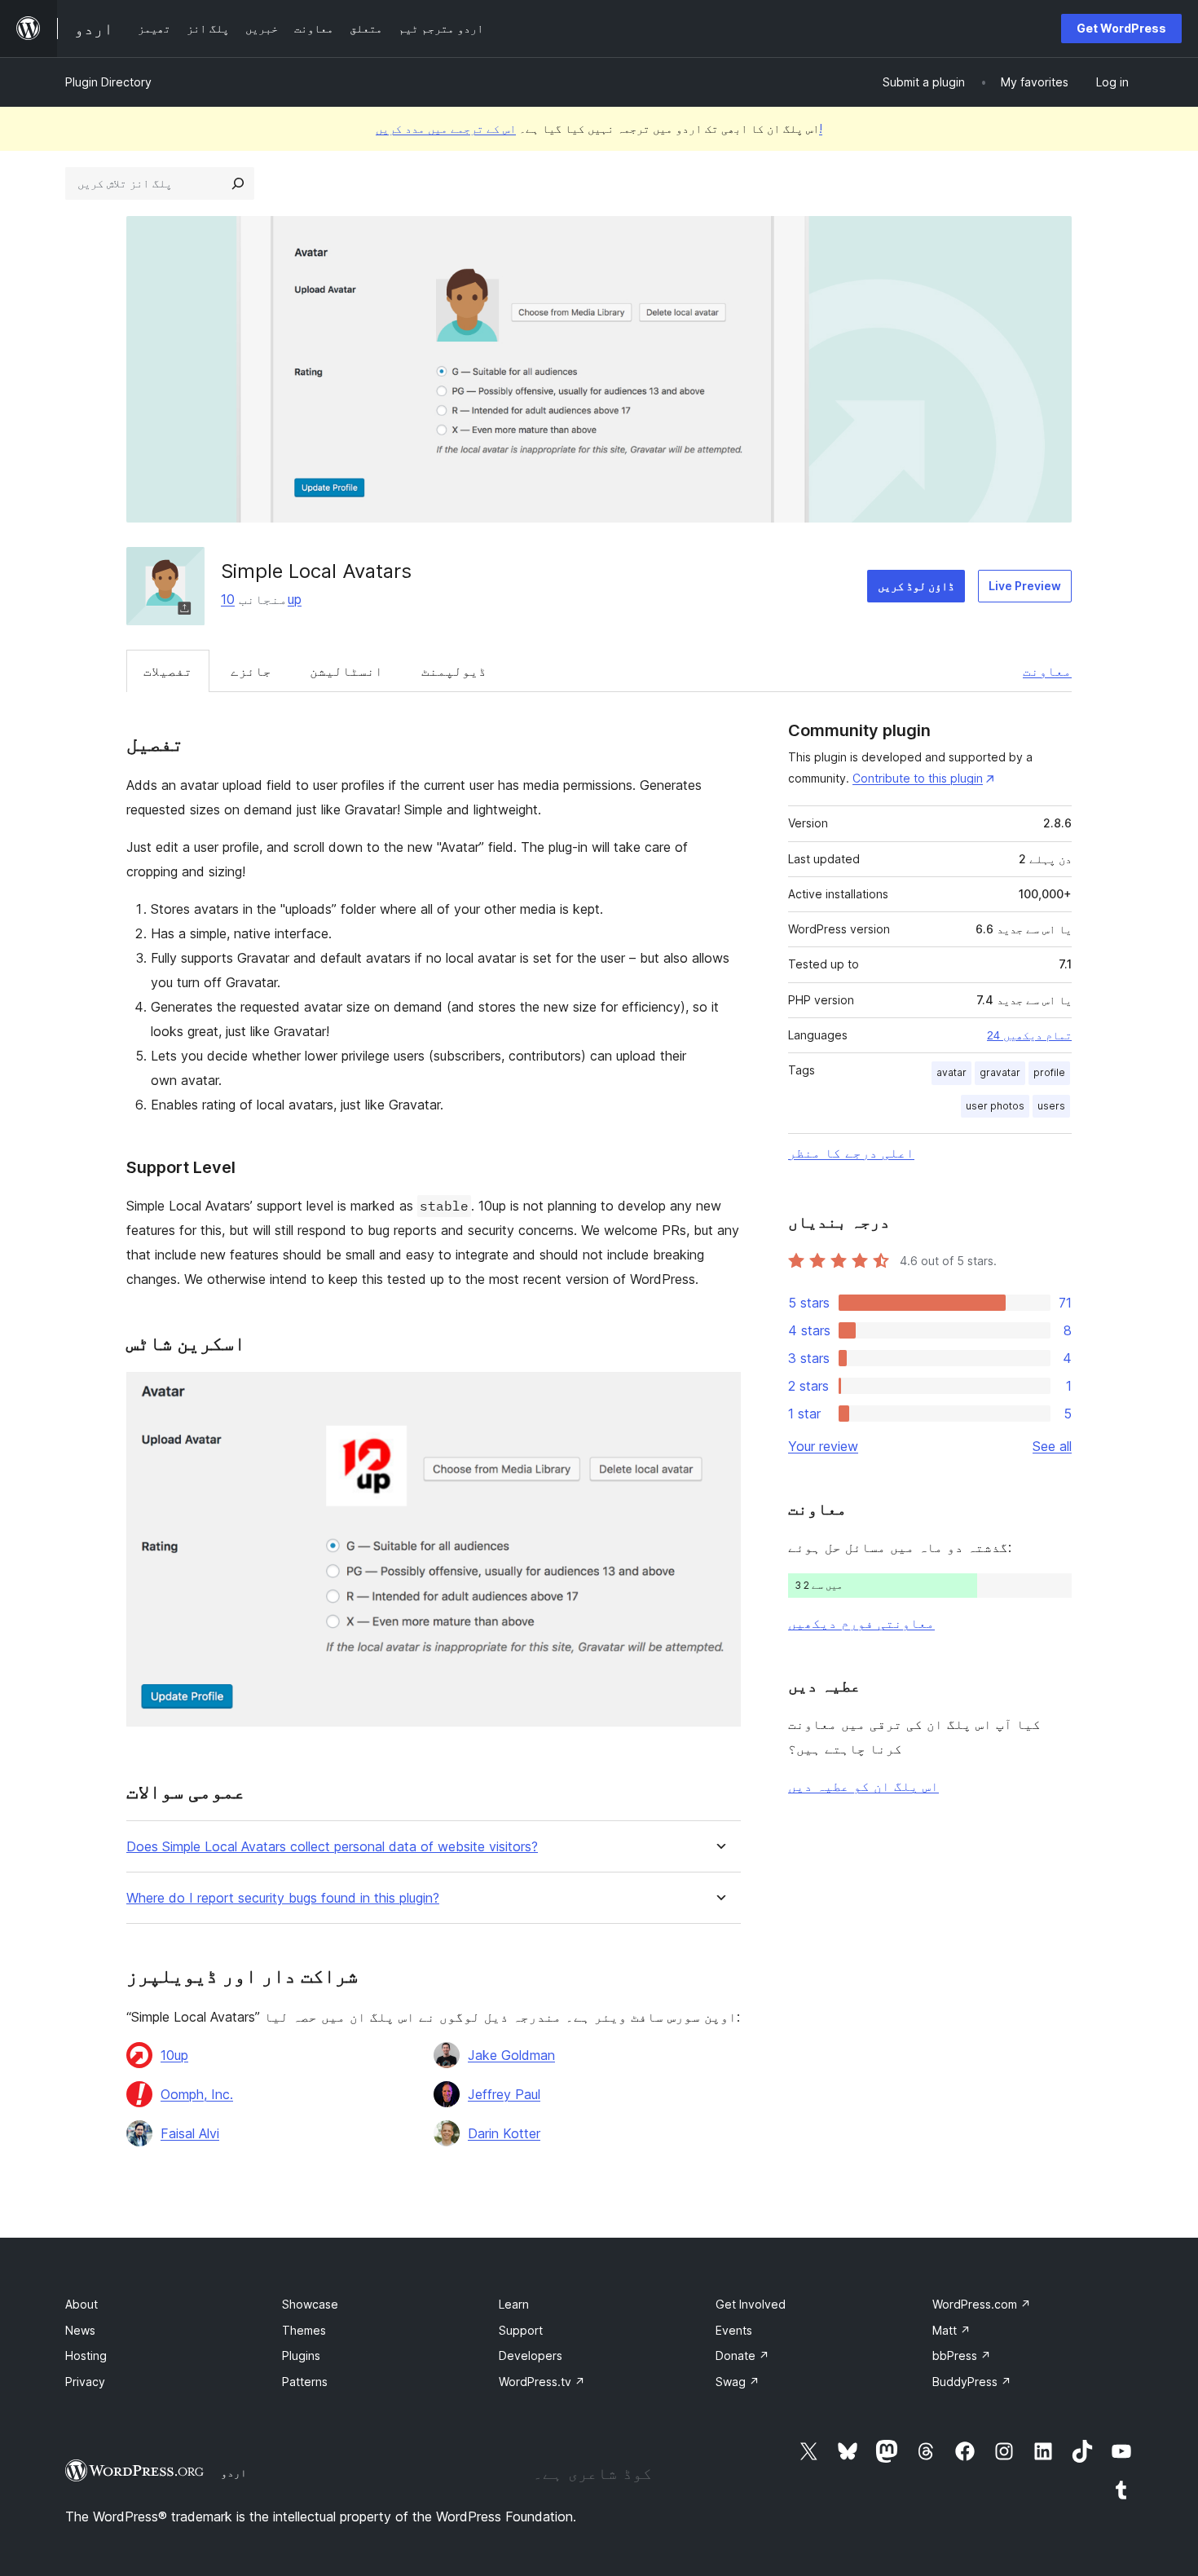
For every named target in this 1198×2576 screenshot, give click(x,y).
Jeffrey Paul (504, 2094)
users (1051, 1106)
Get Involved (751, 2304)
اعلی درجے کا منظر (851, 1153)
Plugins (301, 2355)
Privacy (85, 2382)
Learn (514, 2304)
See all (1052, 1446)
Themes (304, 2330)
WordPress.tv (542, 2382)
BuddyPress (972, 2382)
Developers (531, 2355)
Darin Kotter (504, 2133)
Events (734, 2330)
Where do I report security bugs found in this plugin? (283, 1898)
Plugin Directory (108, 82)
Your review (823, 1446)
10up (174, 2055)
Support (521, 2330)
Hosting (86, 2355)
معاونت (1047, 671)
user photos (995, 1106)
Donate (742, 2355)
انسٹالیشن (346, 671)
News (80, 2330)
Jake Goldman (511, 2055)
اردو (234, 2472)
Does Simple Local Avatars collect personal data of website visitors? (332, 1847)
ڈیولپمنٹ (454, 671)
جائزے (251, 671)
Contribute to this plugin (918, 778)
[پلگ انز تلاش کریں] (238, 183)
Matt (951, 2330)
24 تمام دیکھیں (1029, 1035)
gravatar (1000, 1072)
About (81, 2304)
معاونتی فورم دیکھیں (861, 1623)
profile (1049, 1072)
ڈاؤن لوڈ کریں (916, 586)
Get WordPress (1121, 28)
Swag (738, 2382)
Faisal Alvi (190, 2133)
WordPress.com (982, 2304)
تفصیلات (168, 671)
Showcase (310, 2304)
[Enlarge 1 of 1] (719, 1394)
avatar (951, 1072)
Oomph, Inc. (197, 2094)
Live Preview (1025, 586)
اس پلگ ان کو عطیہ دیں (863, 1786)
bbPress (962, 2355)
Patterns (305, 2382)
